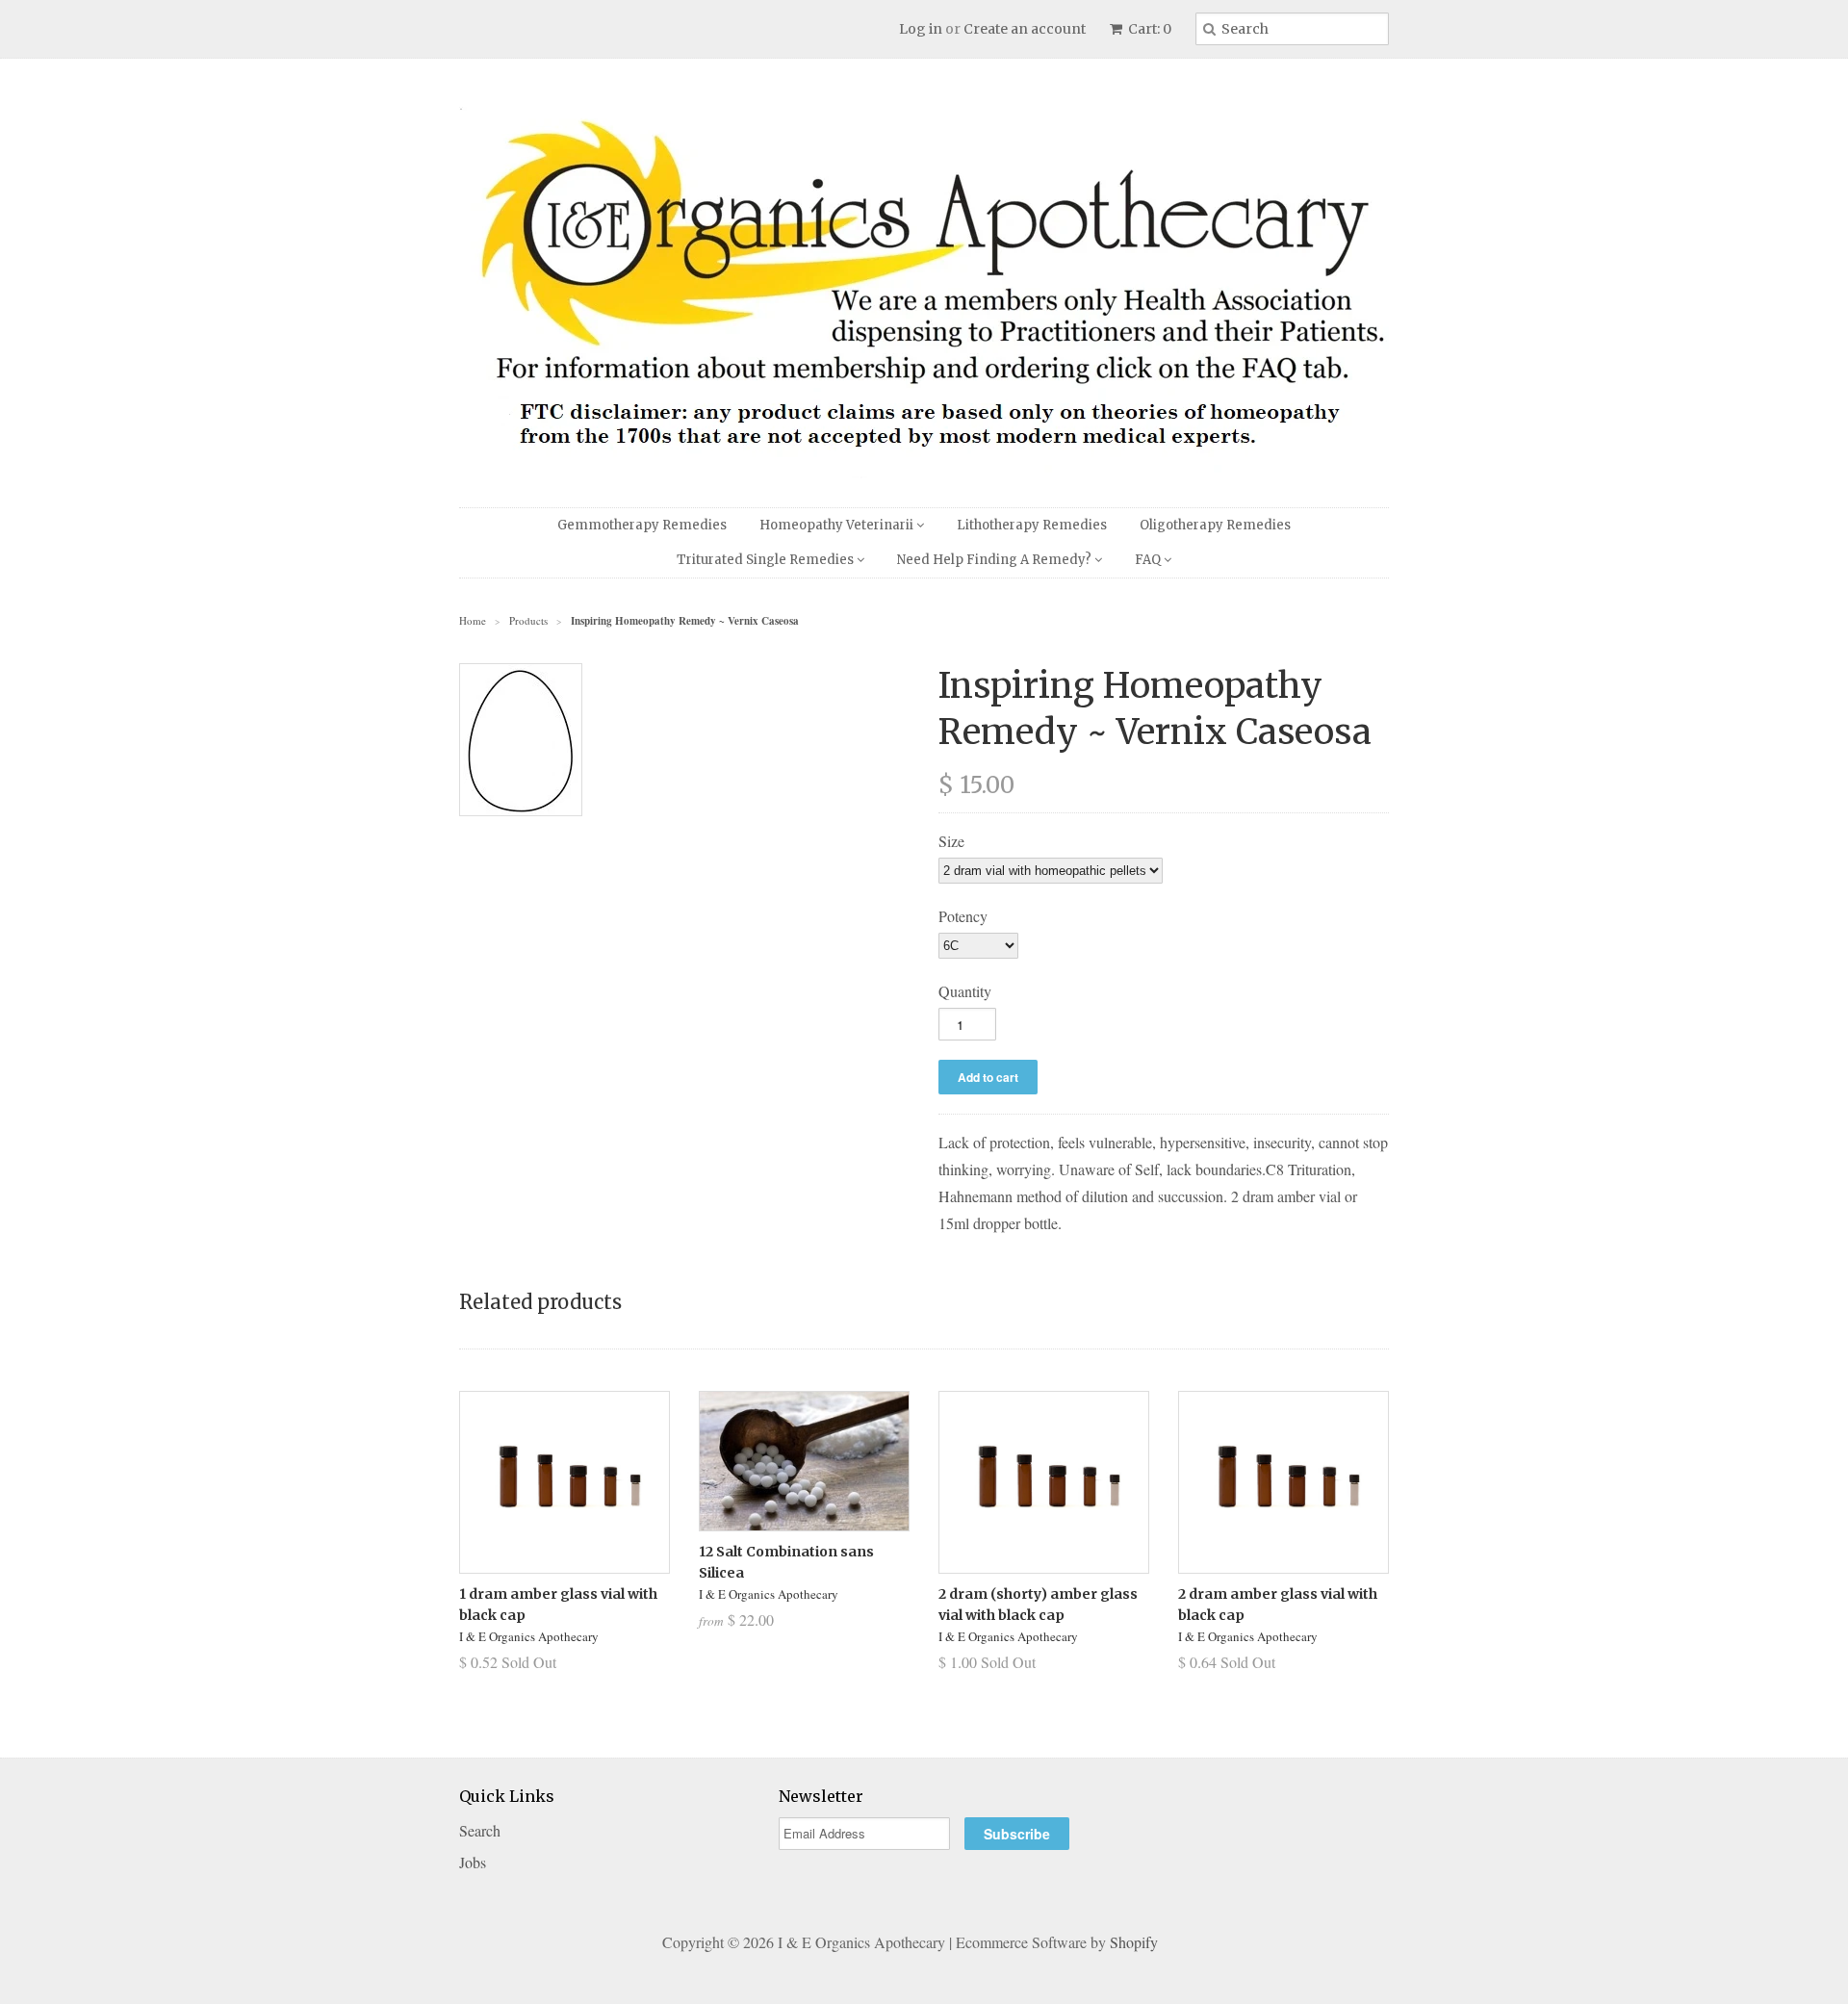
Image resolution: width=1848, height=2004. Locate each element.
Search (480, 1830)
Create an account (1025, 29)
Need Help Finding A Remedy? (996, 560)
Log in (921, 29)
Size (951, 841)
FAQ (1149, 560)
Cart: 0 (1148, 29)
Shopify (1134, 1942)
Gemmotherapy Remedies (642, 525)
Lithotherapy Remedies (1032, 525)
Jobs (473, 1862)
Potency (963, 916)
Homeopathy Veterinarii (838, 525)
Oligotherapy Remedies (1215, 525)
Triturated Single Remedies (767, 560)
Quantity (965, 991)
